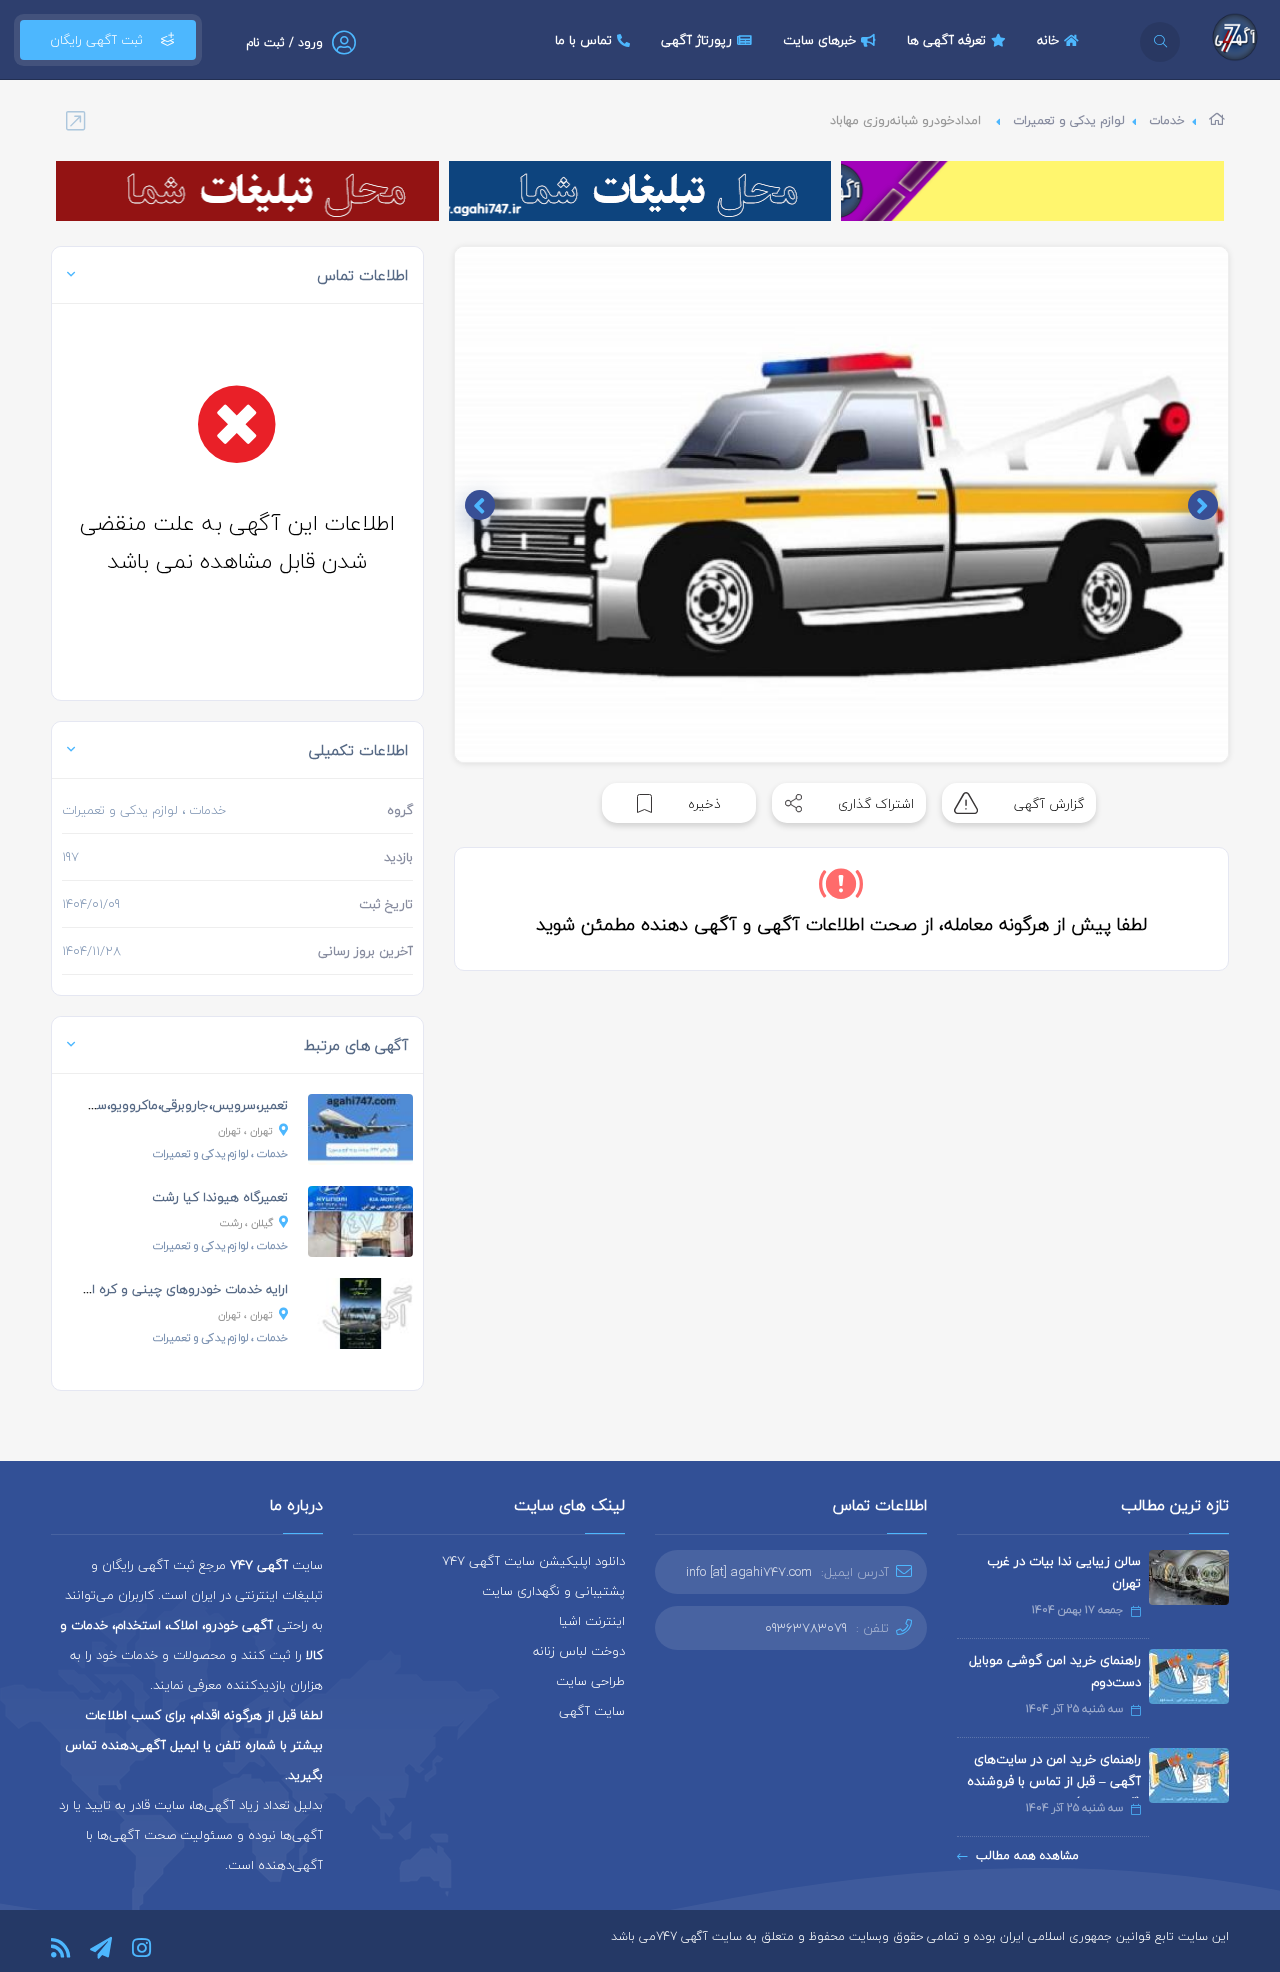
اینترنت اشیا (592, 1621)
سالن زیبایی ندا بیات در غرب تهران (1064, 1572)
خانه (1048, 40)
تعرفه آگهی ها (946, 40)
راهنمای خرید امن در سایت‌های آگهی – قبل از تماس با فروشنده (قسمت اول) (1054, 1781)
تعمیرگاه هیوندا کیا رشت (220, 1197)
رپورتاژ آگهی (696, 40)
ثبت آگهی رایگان (96, 40)
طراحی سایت (590, 1681)
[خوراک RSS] (60, 1948)
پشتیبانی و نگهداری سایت (553, 1591)
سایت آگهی (592, 1711)
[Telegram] (101, 1948)
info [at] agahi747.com (749, 1572)
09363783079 (806, 1628)
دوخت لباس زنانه (579, 1651)
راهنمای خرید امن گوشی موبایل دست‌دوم (1055, 1671)
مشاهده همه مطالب (1027, 1855)
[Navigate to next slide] (480, 505)
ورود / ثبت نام (284, 42)
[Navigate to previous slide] (1203, 505)
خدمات (1167, 120)
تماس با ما (583, 40)
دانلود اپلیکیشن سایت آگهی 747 (533, 1561)
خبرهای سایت (819, 40)
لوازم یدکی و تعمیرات (1069, 120)
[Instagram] (141, 1948)
